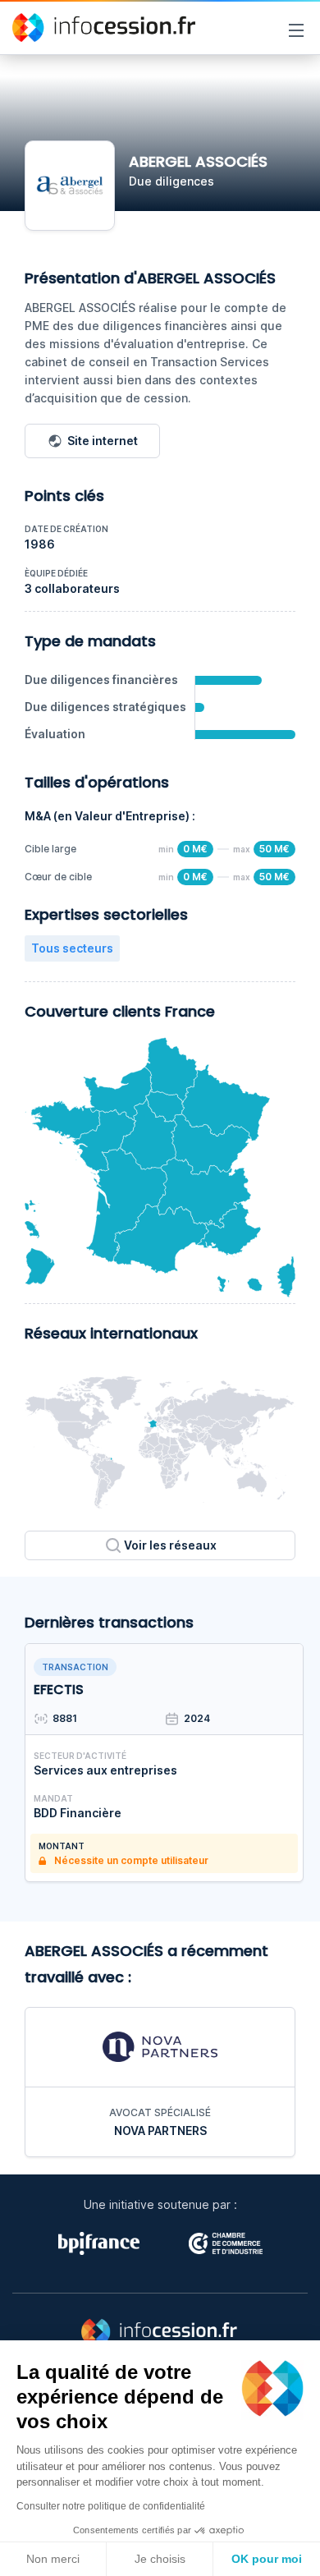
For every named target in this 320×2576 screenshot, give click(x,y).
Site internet (103, 441)
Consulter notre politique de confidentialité (111, 2506)
